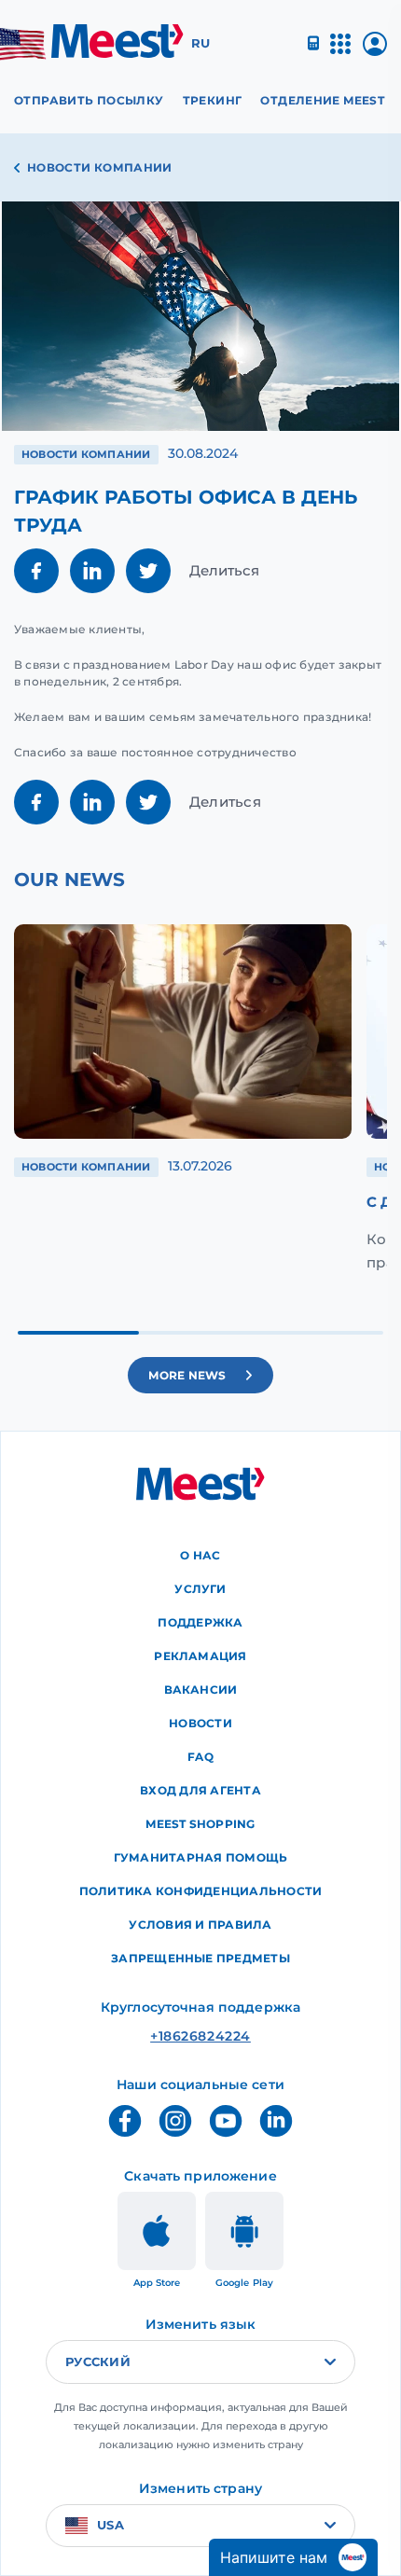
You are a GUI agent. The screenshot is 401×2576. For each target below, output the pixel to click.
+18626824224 (200, 2036)
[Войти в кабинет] (375, 51)
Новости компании (100, 167)
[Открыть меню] (340, 52)
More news (187, 1375)
